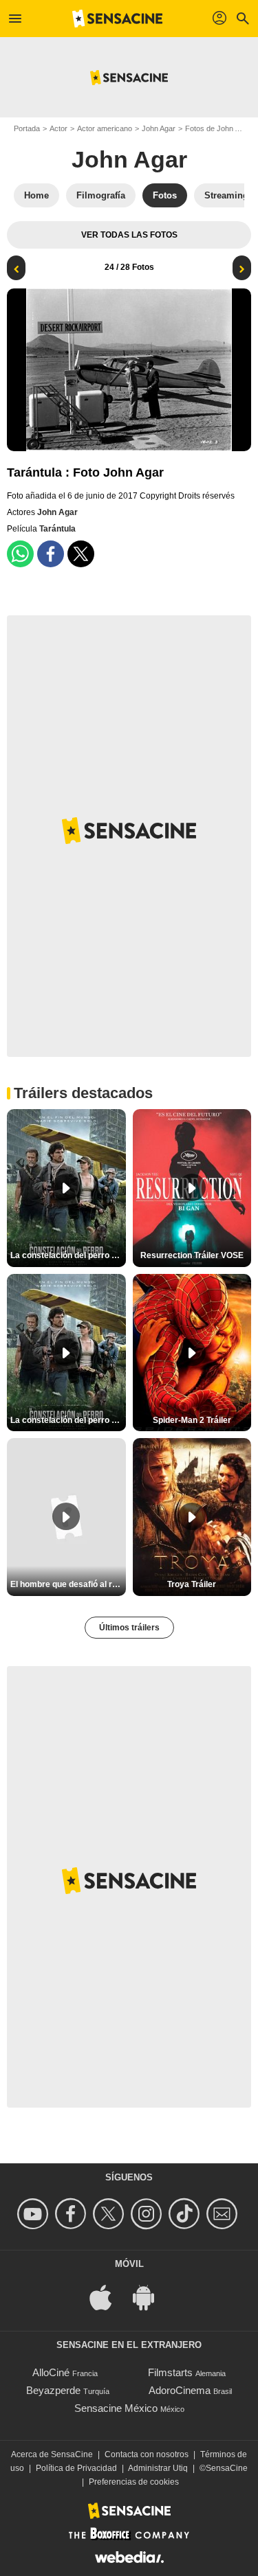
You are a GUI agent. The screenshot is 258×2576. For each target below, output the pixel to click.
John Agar (159, 128)
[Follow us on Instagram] (148, 2214)
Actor (58, 128)
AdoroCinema (180, 2390)
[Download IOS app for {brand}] (108, 2296)
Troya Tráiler (192, 1584)
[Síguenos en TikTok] (186, 2214)
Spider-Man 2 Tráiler (192, 1420)
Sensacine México (116, 2408)
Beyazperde (53, 2390)
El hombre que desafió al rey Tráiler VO (68, 1584)
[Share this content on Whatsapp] (20, 554)
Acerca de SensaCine (52, 2454)
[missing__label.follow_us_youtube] (35, 2214)
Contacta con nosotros (147, 2454)
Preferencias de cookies (134, 2482)
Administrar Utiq (158, 2468)
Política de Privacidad (76, 2468)
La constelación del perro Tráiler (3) (68, 1420)
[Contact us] (224, 2214)
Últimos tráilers (129, 1628)
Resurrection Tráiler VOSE (192, 1255)
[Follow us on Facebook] (73, 2214)
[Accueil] (118, 19)
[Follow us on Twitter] (110, 2214)
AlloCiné (51, 2372)
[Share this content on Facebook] (51, 554)
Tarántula (57, 529)
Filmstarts (170, 2372)
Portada (27, 128)
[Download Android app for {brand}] (151, 2296)
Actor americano (105, 128)
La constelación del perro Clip (68, 1255)
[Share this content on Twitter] (81, 554)
